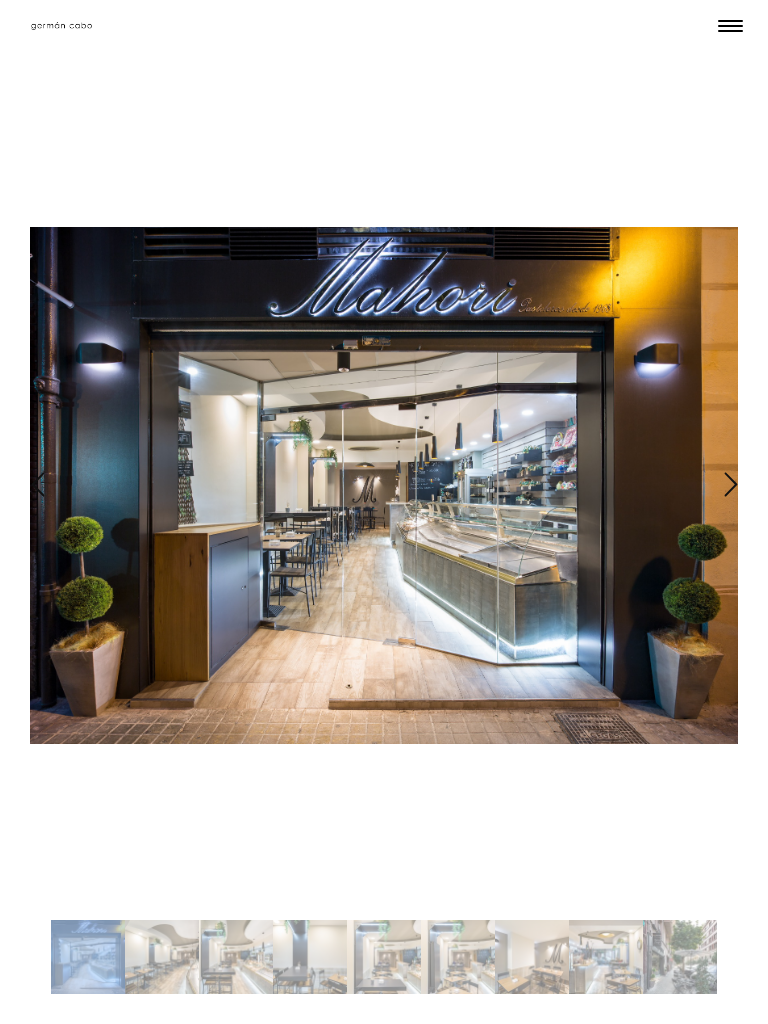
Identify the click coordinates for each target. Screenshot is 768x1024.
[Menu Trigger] (730, 25)
